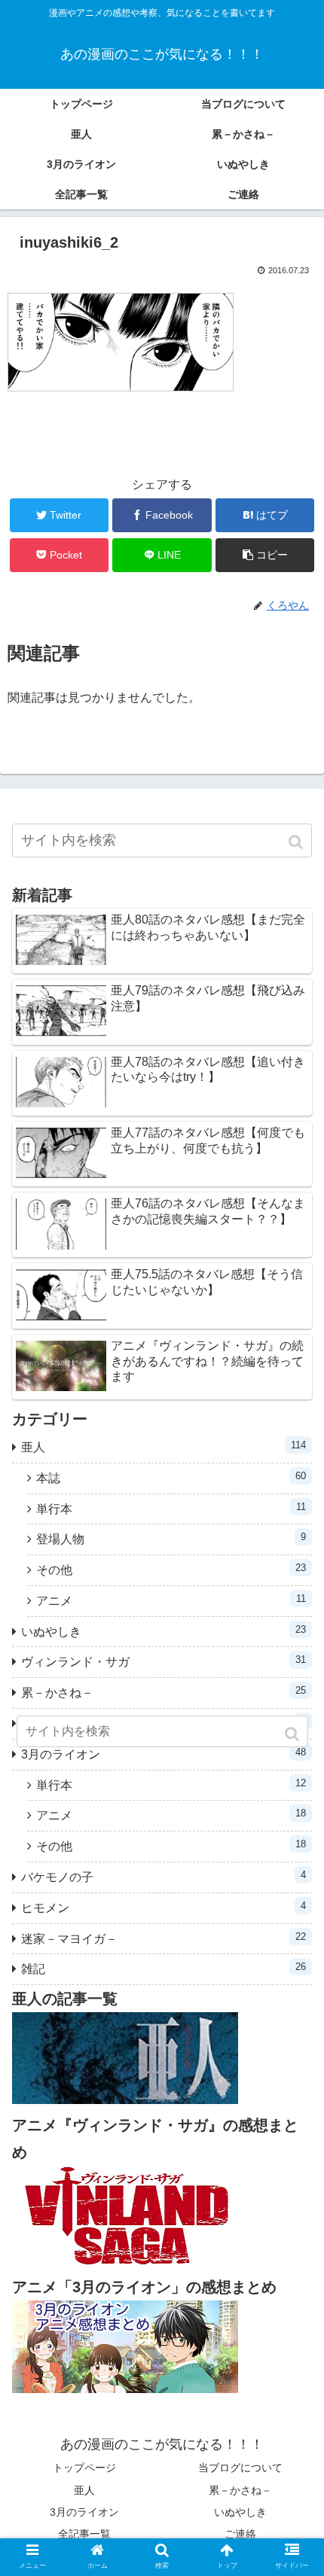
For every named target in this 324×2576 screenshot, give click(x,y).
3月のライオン (84, 2512)
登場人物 (171, 1538)
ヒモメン (164, 1907)
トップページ (84, 2468)
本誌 (171, 1477)
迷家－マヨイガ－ (164, 1938)
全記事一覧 (84, 2534)
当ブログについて (240, 2468)
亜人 (164, 1446)
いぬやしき (164, 1631)
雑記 (164, 1968)
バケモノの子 (164, 1876)
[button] (297, 842)
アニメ (171, 1600)
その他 (171, 1569)
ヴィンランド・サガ (164, 1661)
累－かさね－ (164, 1692)
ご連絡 (240, 2534)
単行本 (171, 1508)
